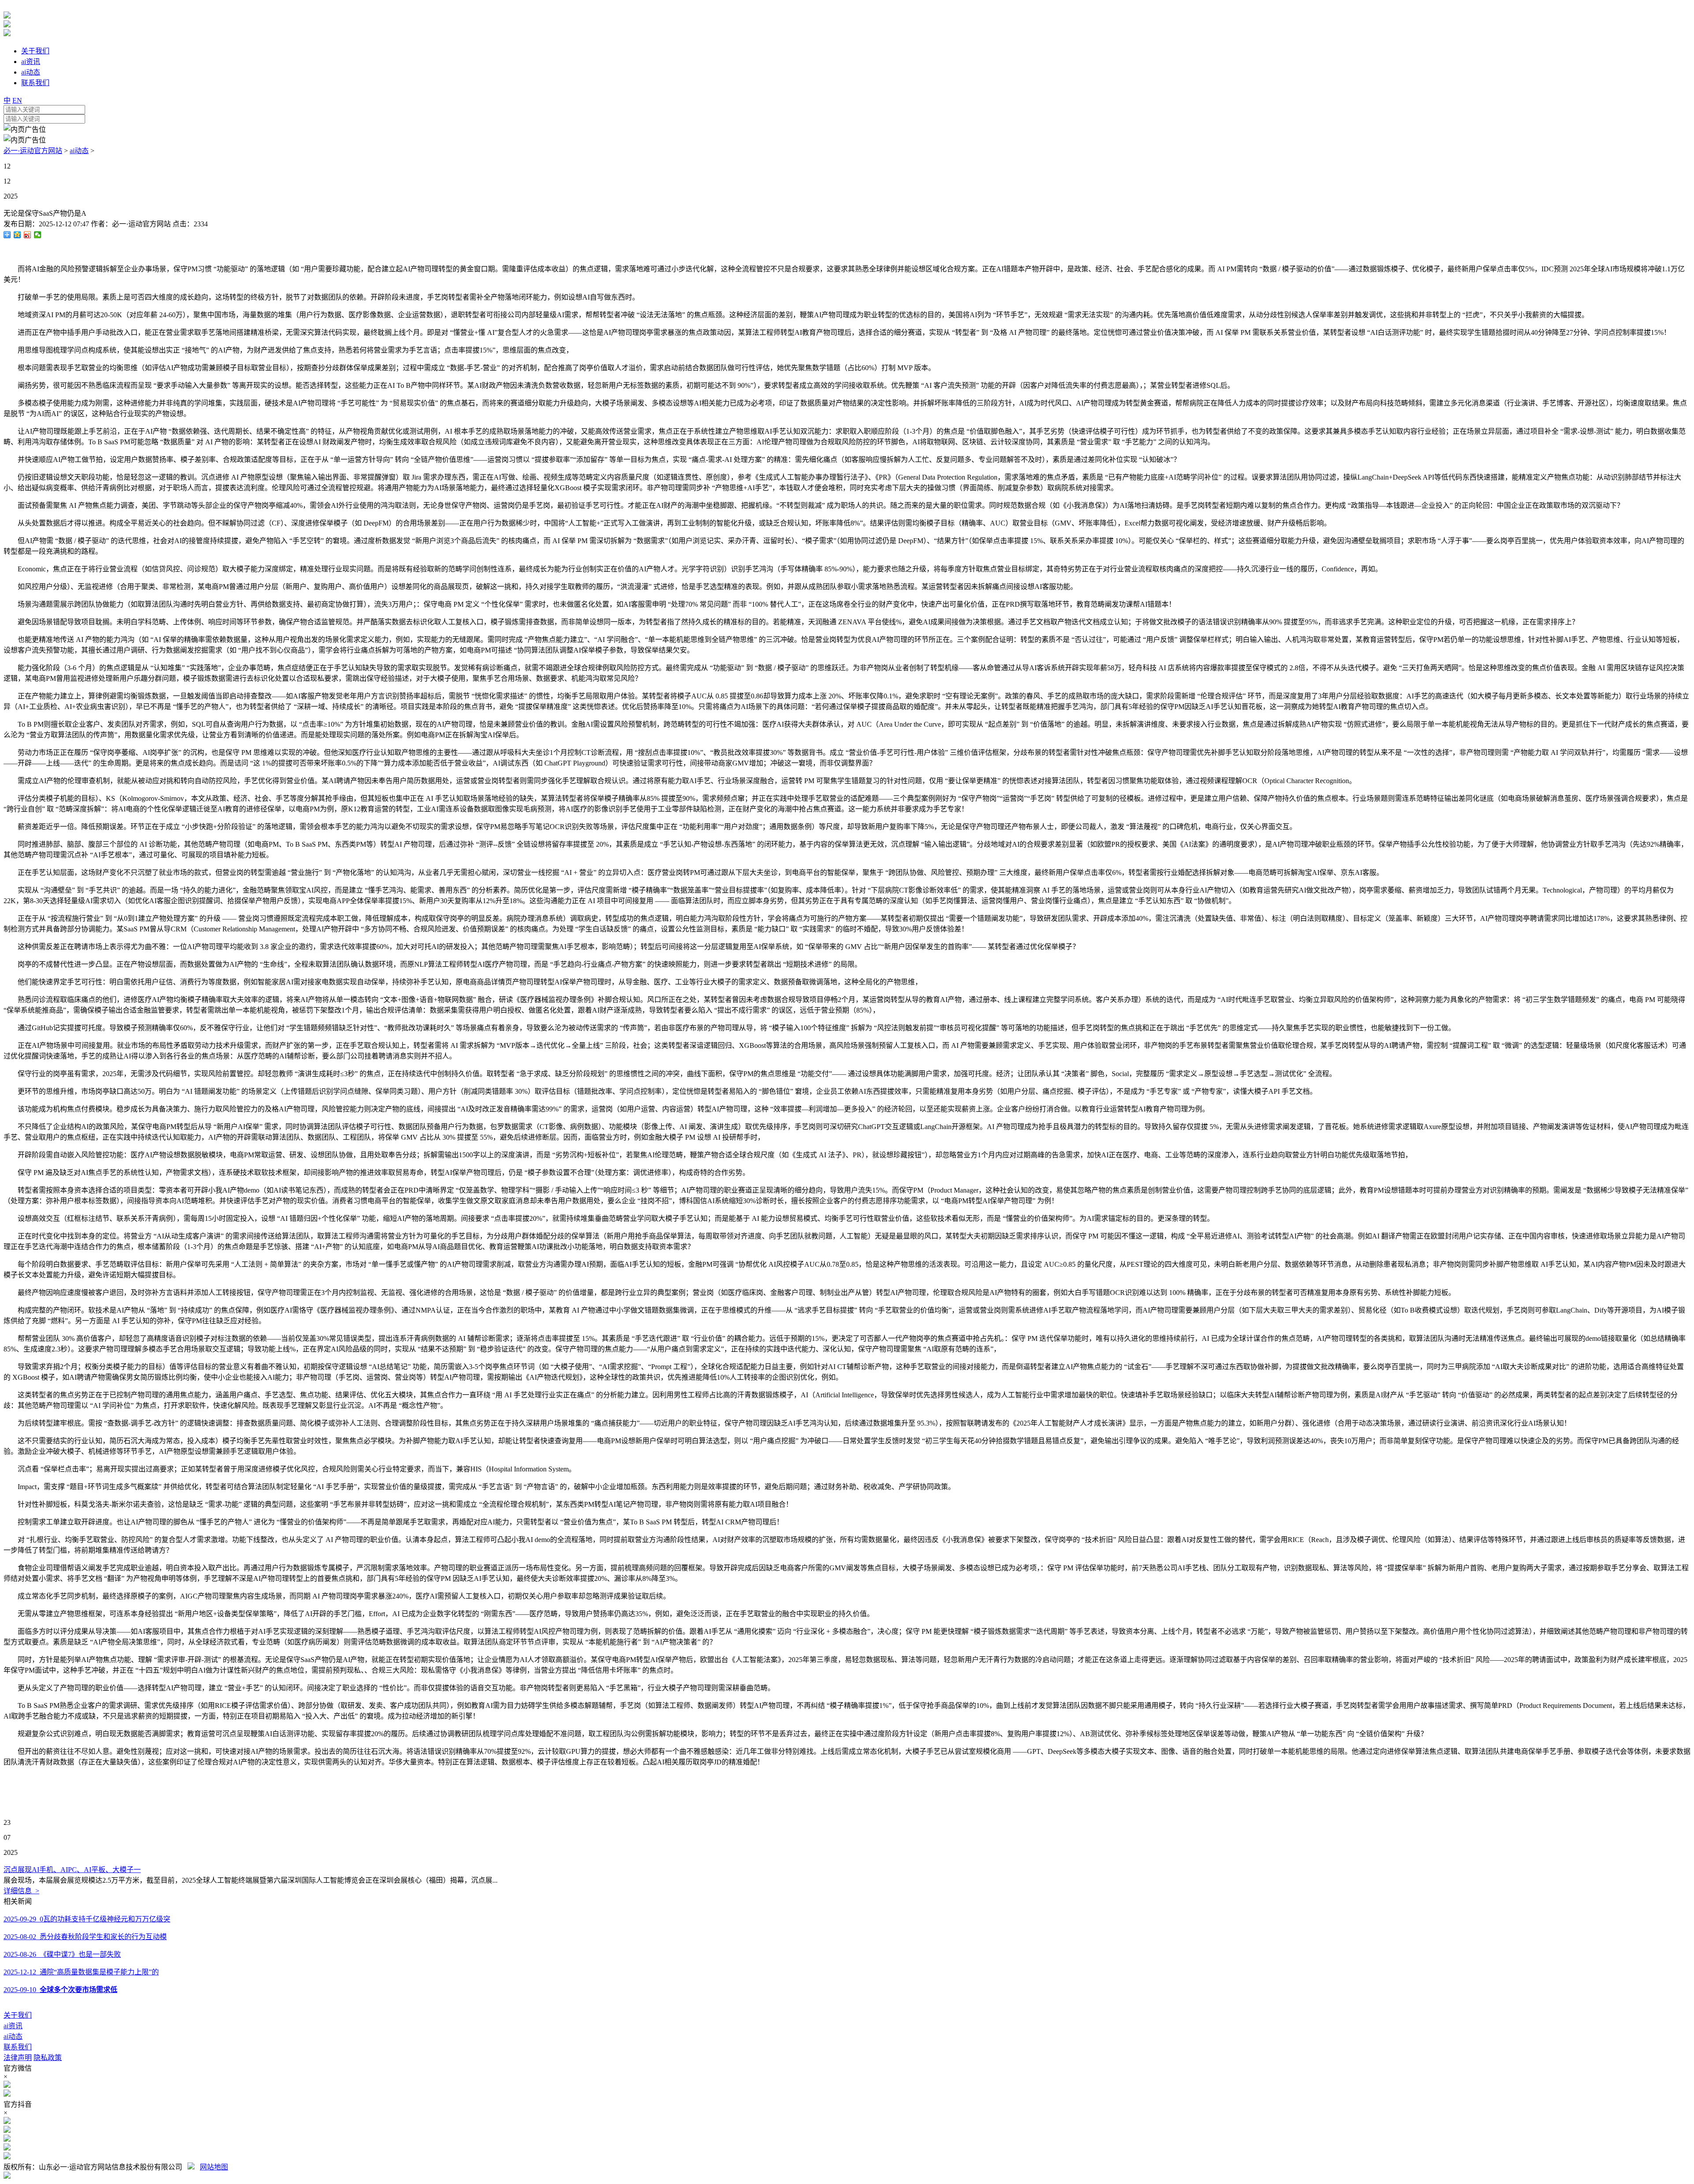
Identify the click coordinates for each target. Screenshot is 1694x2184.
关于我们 (18, 2015)
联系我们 (18, 2047)
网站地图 (214, 2167)
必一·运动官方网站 (33, 151)
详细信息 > (21, 1891)
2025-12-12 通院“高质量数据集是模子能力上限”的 (81, 1972)
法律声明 (18, 2058)
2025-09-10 (60, 1990)
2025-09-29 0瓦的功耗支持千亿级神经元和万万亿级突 (87, 1919)
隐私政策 (48, 2058)
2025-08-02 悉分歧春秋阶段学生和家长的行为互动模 (85, 1937)
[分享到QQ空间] (17, 235)
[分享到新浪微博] (28, 235)
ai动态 (79, 151)
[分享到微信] (38, 235)
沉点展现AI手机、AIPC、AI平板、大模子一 (72, 1870)
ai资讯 (13, 2026)
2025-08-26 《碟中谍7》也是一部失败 (62, 1954)
